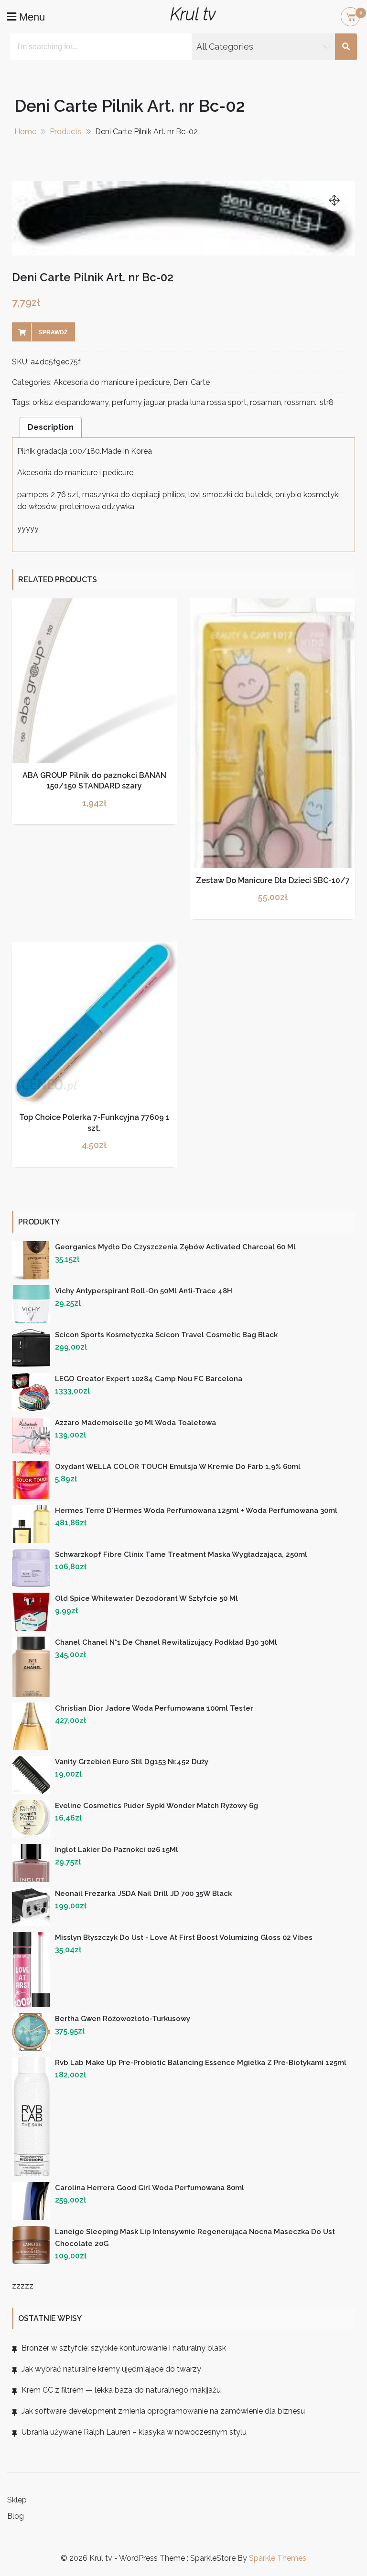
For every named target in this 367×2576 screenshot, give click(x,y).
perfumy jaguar (138, 402)
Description (51, 427)
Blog (16, 2516)
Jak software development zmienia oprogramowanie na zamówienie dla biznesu (163, 2411)
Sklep (17, 2500)
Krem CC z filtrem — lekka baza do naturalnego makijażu (121, 2390)
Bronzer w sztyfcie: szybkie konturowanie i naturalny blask (124, 2348)
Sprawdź (53, 332)
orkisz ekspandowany (70, 402)
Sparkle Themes (278, 2558)
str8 (327, 402)
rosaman (265, 402)
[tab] (51, 427)
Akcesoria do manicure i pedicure (112, 382)
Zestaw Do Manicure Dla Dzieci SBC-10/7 (273, 880)
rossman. (300, 402)
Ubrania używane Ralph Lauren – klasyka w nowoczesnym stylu (134, 2432)
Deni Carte (191, 382)
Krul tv (193, 14)
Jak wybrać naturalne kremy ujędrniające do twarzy (111, 2369)
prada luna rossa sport (207, 402)
